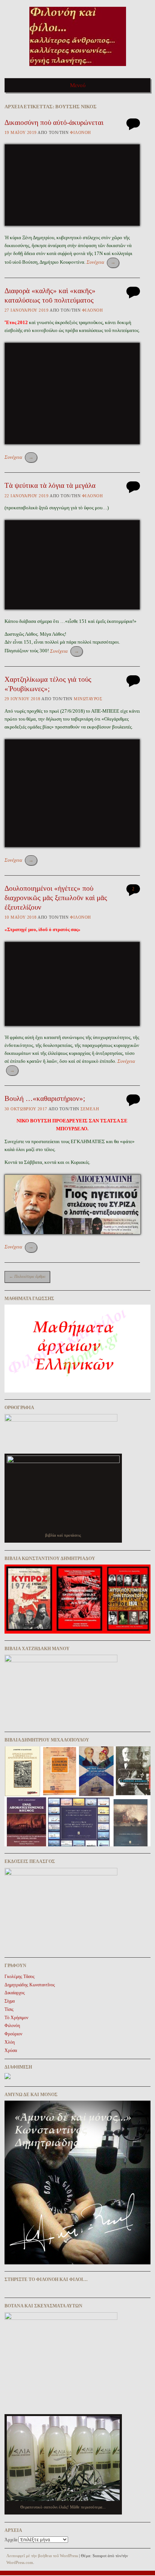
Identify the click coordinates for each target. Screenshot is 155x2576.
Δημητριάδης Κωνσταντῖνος (30, 1985)
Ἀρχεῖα (11, 2540)
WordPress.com (20, 2562)
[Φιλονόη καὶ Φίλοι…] (78, 68)
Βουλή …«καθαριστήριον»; (45, 1098)
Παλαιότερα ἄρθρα (27, 1276)
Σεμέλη (90, 1109)
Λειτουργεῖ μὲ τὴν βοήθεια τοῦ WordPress (42, 2556)
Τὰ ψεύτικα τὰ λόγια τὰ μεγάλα (50, 485)
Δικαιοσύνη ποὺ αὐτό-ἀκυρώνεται (54, 122)
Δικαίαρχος (15, 1993)
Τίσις (9, 2009)
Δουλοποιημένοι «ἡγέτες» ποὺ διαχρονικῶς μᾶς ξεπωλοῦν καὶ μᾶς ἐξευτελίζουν (56, 898)
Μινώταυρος (88, 699)
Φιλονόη (81, 132)
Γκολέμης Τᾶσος (20, 1977)
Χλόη (10, 2042)
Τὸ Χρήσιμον (16, 2018)
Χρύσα (11, 2050)
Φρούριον (13, 2034)
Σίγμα (10, 2001)
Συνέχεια (101, 262)
